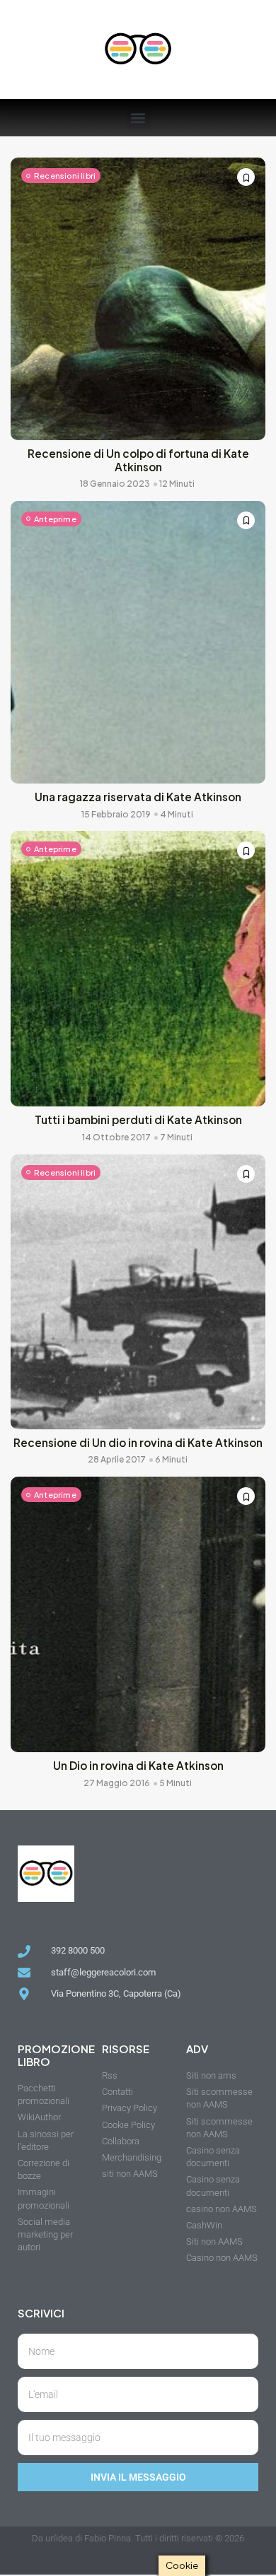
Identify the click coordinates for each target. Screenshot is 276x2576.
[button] (138, 118)
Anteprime (55, 519)
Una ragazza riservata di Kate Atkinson (138, 797)
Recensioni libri (65, 176)
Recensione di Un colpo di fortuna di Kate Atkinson (138, 460)
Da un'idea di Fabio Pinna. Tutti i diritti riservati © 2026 (138, 2538)
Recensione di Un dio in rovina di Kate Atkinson (138, 1442)
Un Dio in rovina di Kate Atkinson (138, 1765)
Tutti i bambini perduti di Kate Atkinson (138, 1119)
